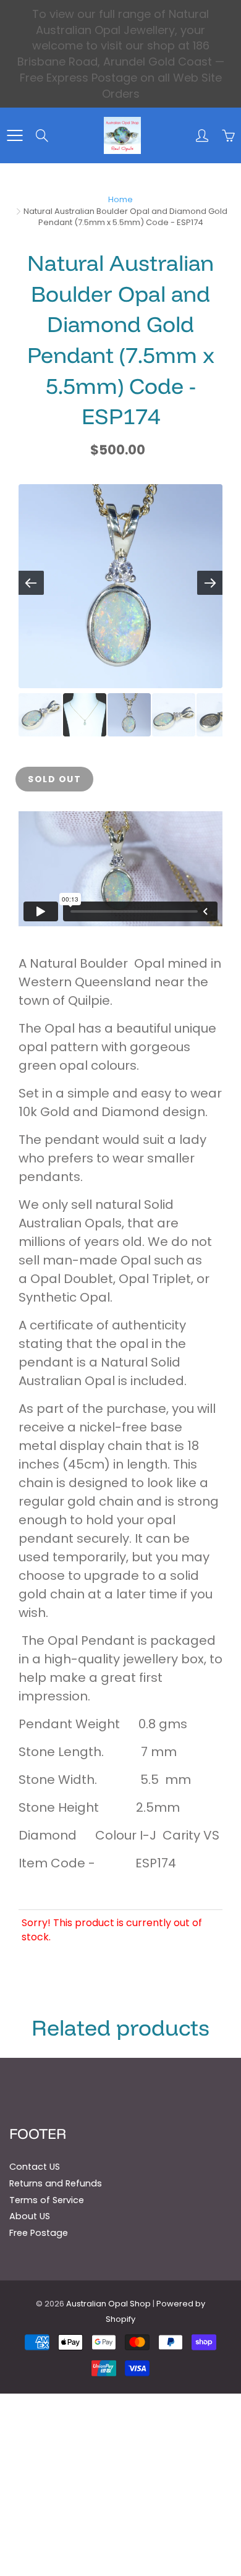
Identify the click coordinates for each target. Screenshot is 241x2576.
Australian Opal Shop (108, 2304)
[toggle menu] (15, 135)
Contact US (35, 2167)
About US (30, 2216)
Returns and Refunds (56, 2183)
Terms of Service (47, 2200)
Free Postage (39, 2233)
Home (120, 199)
